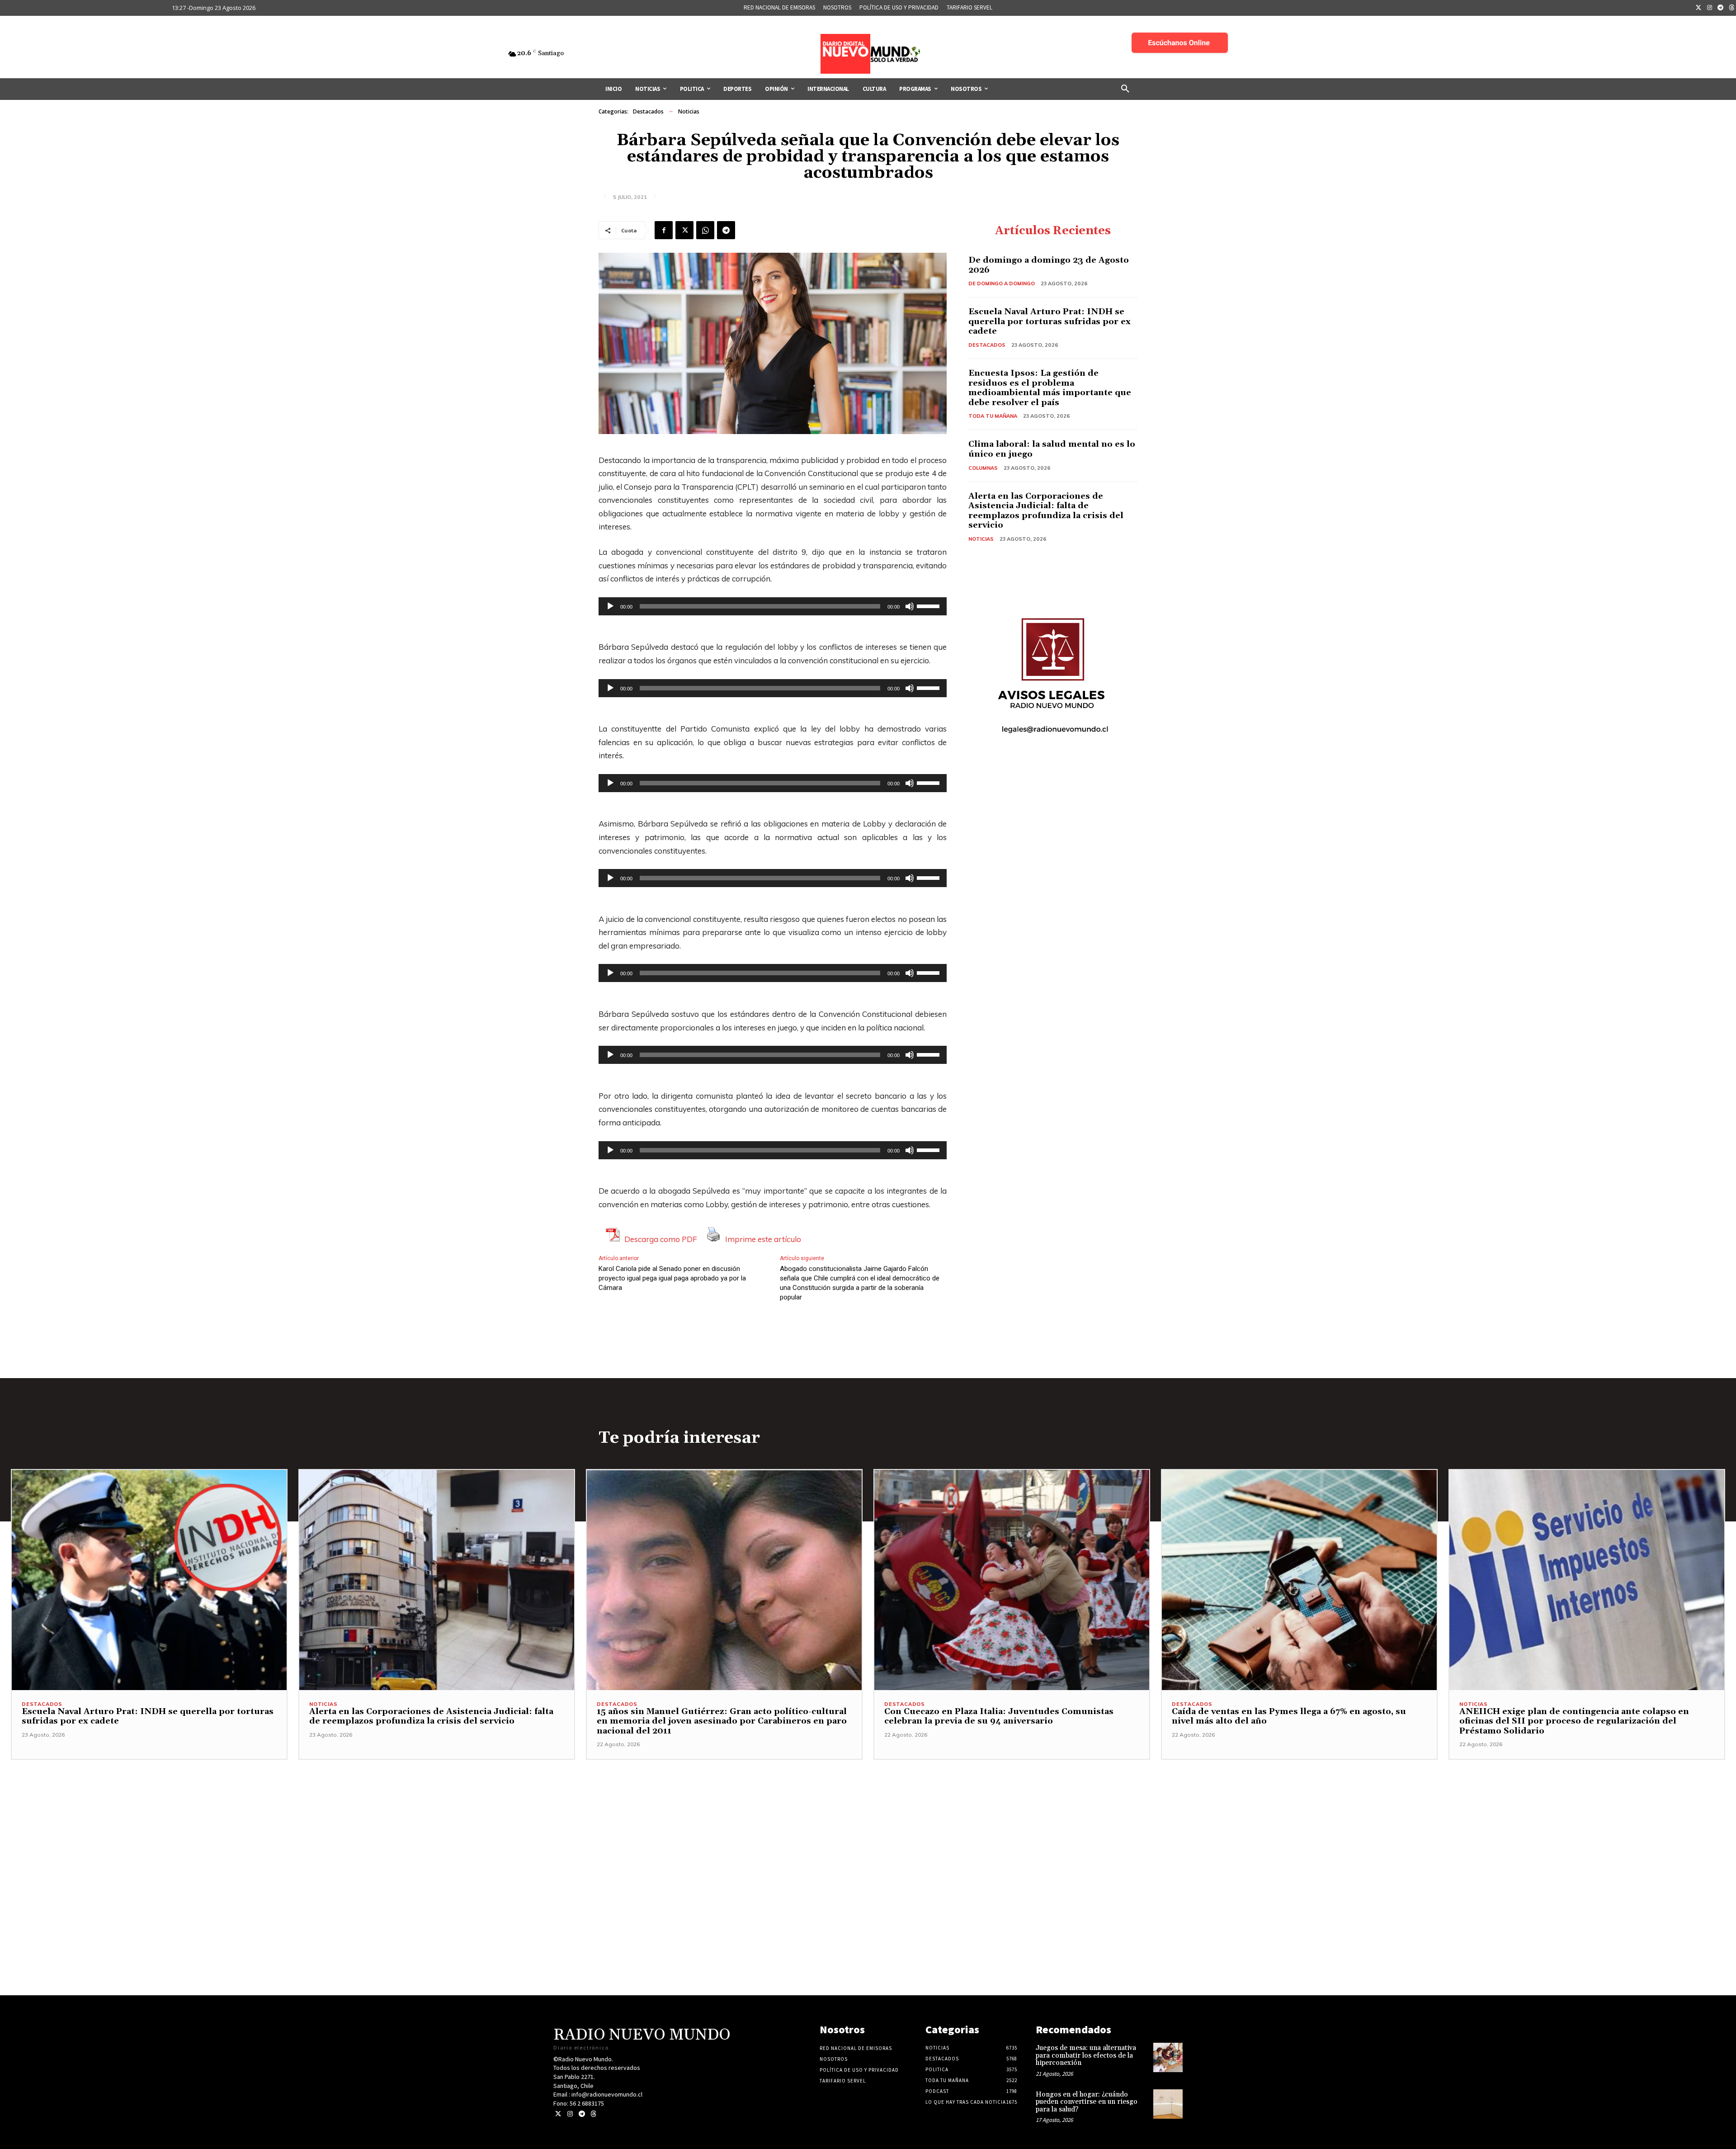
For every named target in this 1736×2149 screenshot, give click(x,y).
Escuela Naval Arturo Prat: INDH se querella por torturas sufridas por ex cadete (1050, 321)
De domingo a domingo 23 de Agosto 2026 (1049, 265)
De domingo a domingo (1002, 283)
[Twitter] (1698, 8)
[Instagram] (1710, 8)
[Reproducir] (610, 606)
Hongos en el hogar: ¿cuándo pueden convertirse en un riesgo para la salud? (1087, 2102)
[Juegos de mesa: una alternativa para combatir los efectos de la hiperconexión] (1168, 2057)
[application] (773, 606)
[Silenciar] (910, 606)
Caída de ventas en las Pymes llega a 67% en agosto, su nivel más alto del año (1289, 1717)
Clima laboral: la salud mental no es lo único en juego (1052, 449)
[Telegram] (1721, 8)
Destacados (648, 111)
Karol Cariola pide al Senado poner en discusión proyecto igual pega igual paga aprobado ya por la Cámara (672, 1278)
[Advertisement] (868, 1823)
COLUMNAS (983, 468)
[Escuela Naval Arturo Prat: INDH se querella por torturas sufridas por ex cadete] (149, 1580)
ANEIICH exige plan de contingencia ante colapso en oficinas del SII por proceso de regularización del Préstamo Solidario (1574, 1721)
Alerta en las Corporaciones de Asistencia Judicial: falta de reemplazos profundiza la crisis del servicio (1046, 511)
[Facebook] (664, 230)
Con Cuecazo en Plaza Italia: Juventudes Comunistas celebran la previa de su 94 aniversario (999, 1717)
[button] (1125, 89)
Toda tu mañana (993, 416)
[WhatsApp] (705, 230)
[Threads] (593, 2114)
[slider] (929, 605)
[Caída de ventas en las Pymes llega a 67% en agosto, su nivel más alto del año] (1299, 1580)
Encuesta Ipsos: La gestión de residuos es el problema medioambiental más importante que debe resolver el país (1050, 388)
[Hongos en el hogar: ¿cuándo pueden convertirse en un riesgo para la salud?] (1168, 2104)
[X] (684, 230)
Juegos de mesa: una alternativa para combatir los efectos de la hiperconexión (1086, 2055)
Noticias (689, 111)
